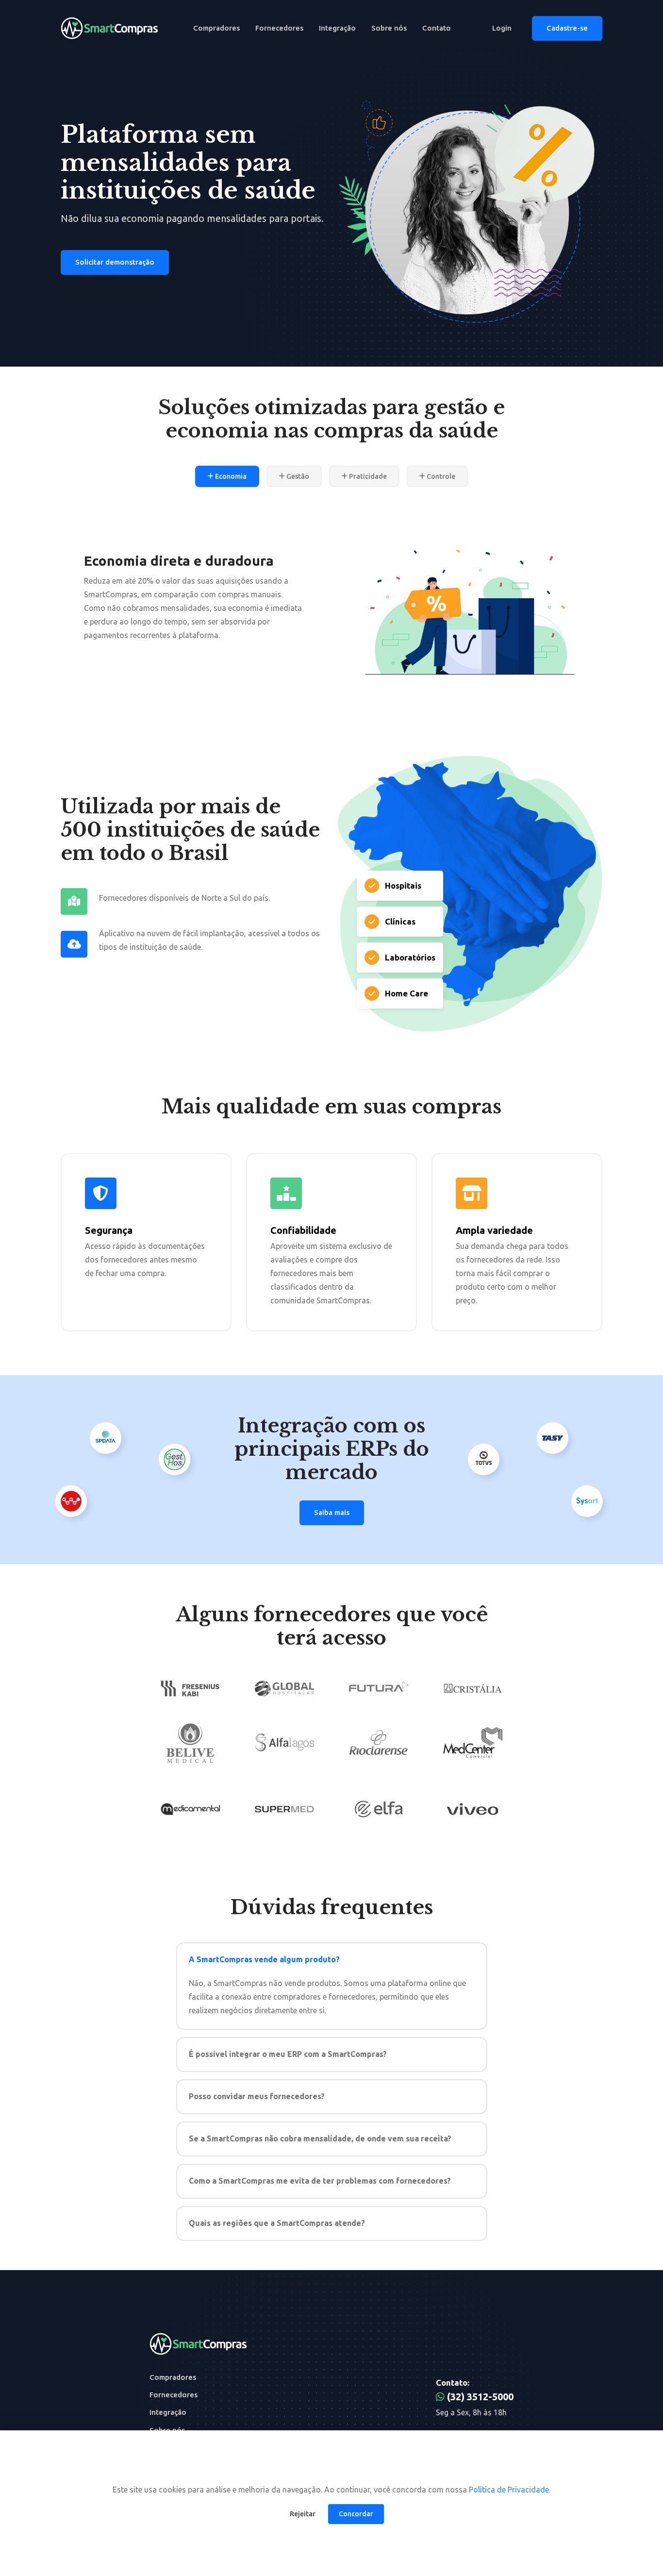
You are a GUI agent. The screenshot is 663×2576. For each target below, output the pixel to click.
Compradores (216, 28)
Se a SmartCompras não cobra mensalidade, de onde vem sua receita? (320, 2138)
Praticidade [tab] (367, 476)
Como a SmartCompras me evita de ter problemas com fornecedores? (320, 2181)
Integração (337, 28)
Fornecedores (279, 28)
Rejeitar (303, 2514)
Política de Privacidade (509, 2490)
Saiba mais (332, 1512)
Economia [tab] (230, 476)
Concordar (356, 2514)
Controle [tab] (440, 476)
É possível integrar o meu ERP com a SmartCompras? (288, 2054)
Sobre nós (389, 28)
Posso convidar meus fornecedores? (257, 2096)
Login (502, 28)
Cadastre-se (567, 28)
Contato (437, 28)
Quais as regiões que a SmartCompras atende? (277, 2223)
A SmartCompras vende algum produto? (264, 1959)
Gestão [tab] (297, 476)
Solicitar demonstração (115, 262)
